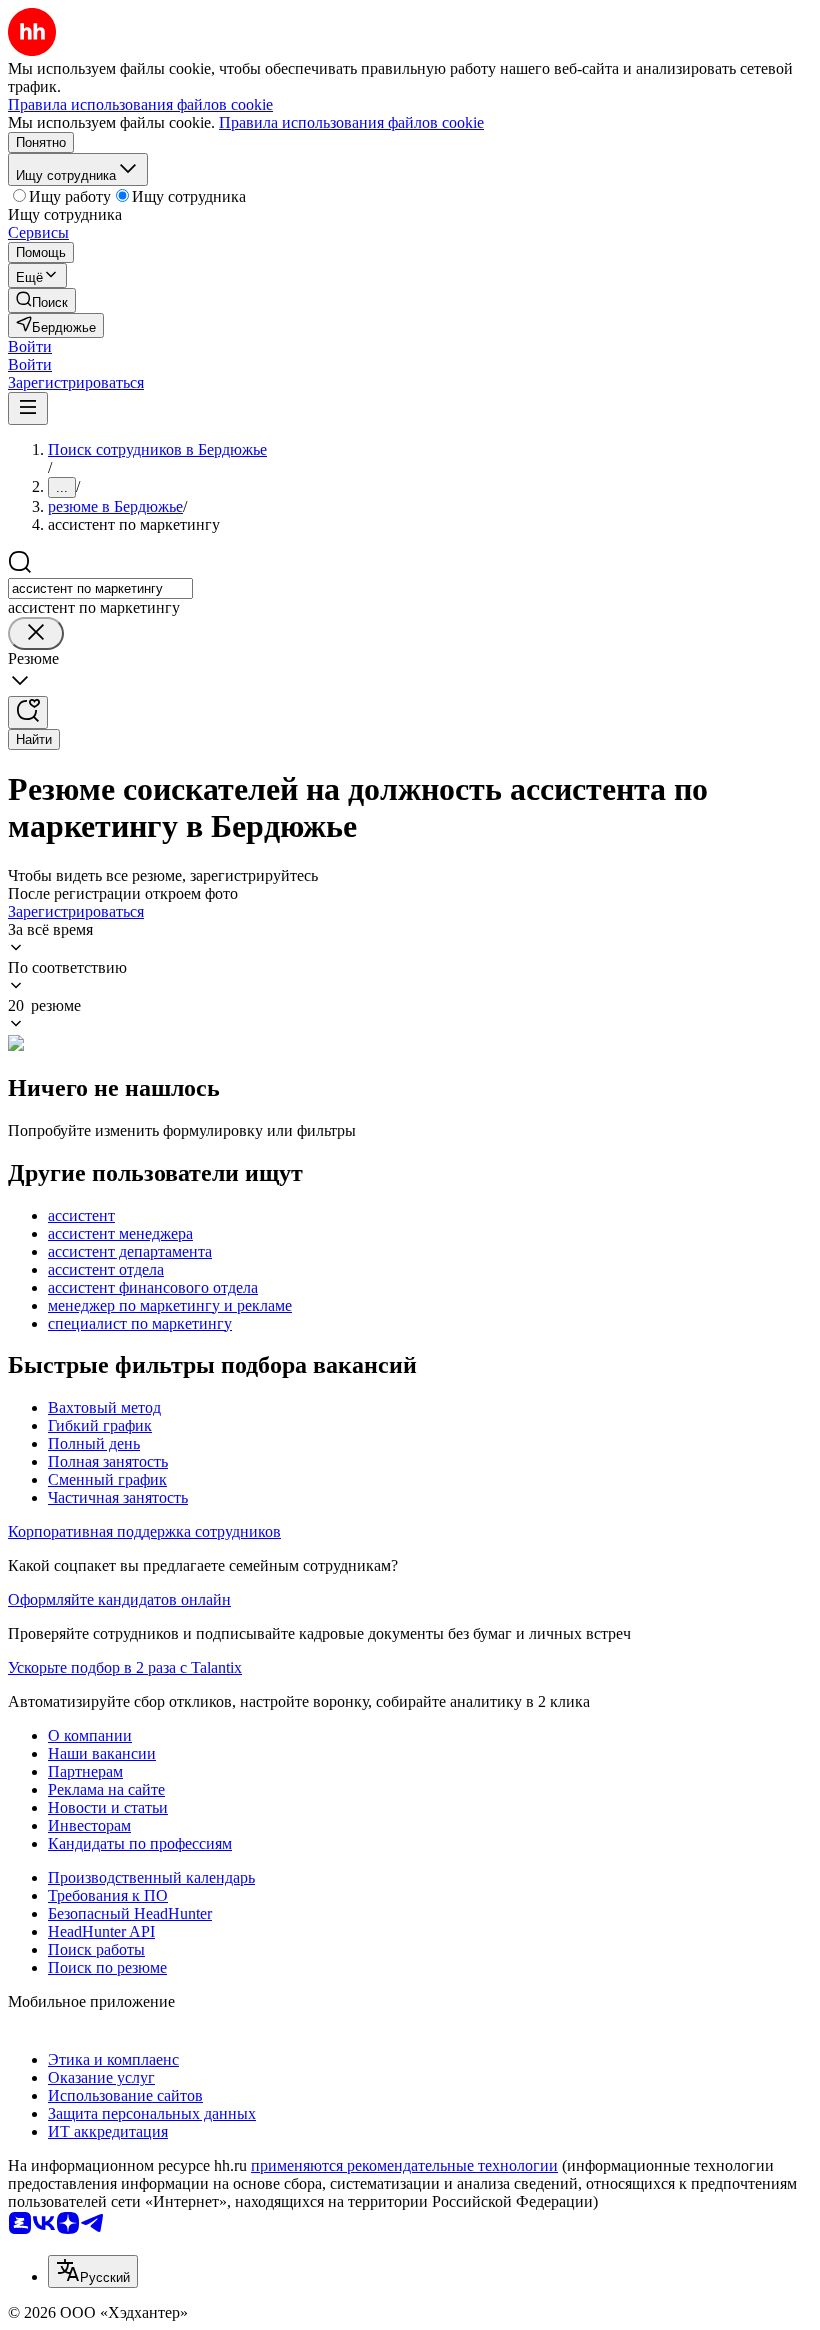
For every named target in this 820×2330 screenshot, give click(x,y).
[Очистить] (36, 633)
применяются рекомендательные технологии (404, 2165)
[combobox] (100, 588)
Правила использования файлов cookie (351, 122)
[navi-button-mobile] (28, 408)
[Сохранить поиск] (28, 712)
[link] (42, 300)
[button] (30, 346)
